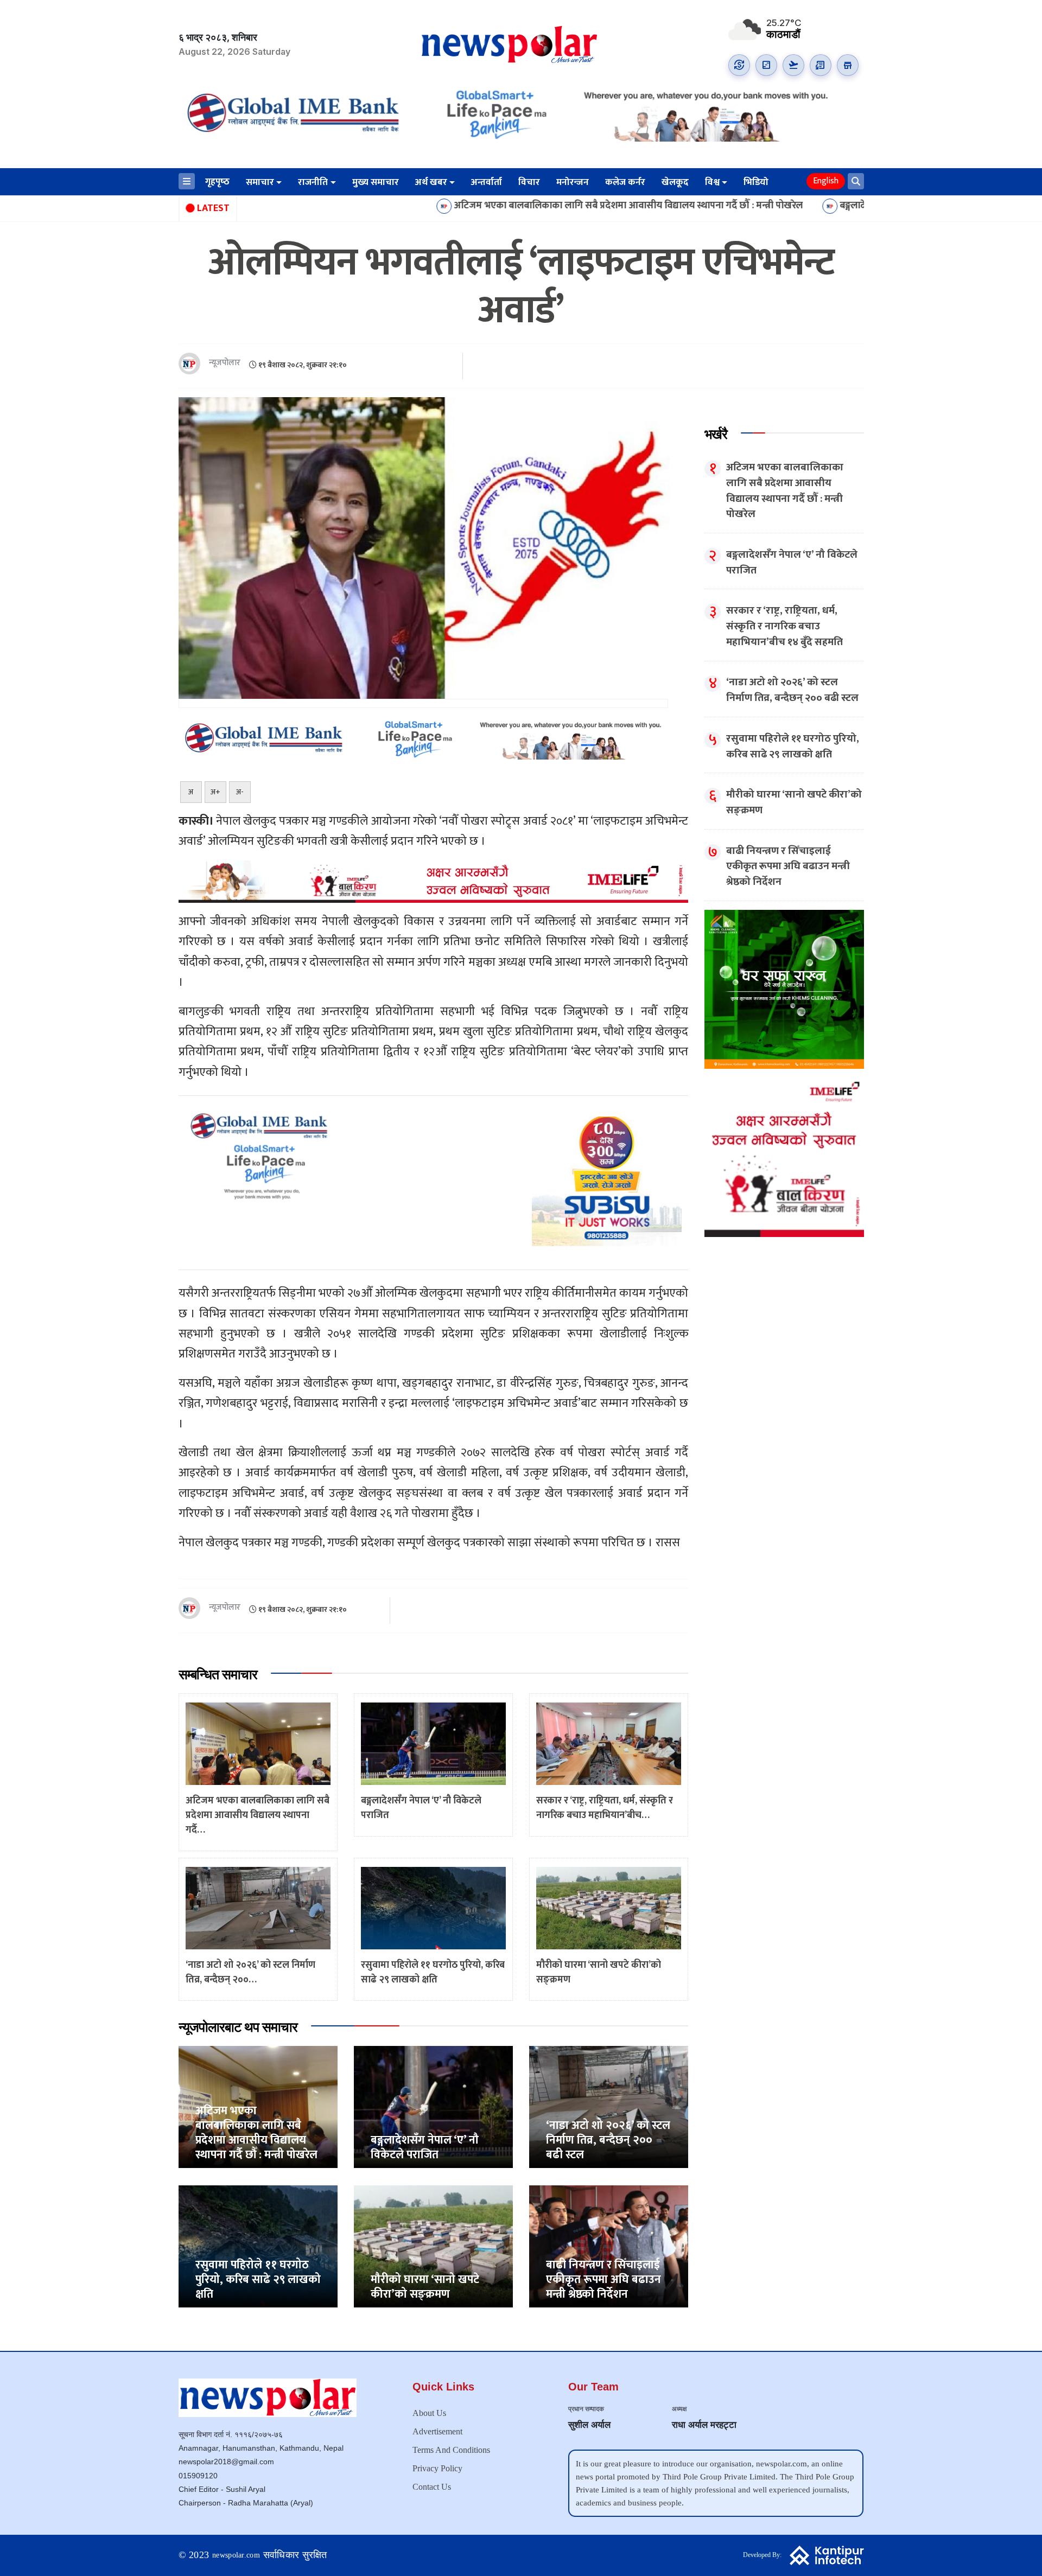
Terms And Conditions (451, 2450)
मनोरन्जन (573, 182)
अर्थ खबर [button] (431, 182)
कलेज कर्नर (625, 182)
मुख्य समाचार (376, 182)
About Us (429, 2413)
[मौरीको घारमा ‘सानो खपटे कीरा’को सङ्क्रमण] (433, 2246)
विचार (529, 182)
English (826, 181)
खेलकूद (675, 182)
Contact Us (432, 2487)
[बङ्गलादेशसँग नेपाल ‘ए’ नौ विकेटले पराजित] (433, 2106)
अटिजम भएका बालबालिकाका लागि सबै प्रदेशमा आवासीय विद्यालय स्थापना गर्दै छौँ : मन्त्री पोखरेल (485, 206)
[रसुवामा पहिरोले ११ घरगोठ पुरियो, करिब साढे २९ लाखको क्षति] (258, 2246)
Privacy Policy (437, 2468)
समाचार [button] (260, 182)
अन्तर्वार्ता (487, 182)
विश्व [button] (712, 182)
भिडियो (756, 182)
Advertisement (437, 2431)
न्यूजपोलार (225, 363)
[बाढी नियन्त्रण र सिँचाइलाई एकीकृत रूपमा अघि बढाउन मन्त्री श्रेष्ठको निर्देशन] (609, 2246)
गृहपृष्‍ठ (217, 182)
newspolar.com (236, 2555)
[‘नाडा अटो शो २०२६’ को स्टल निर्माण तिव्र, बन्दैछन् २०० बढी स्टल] (609, 2106)
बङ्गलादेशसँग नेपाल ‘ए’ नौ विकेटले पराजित (772, 206)
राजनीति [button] (313, 182)
